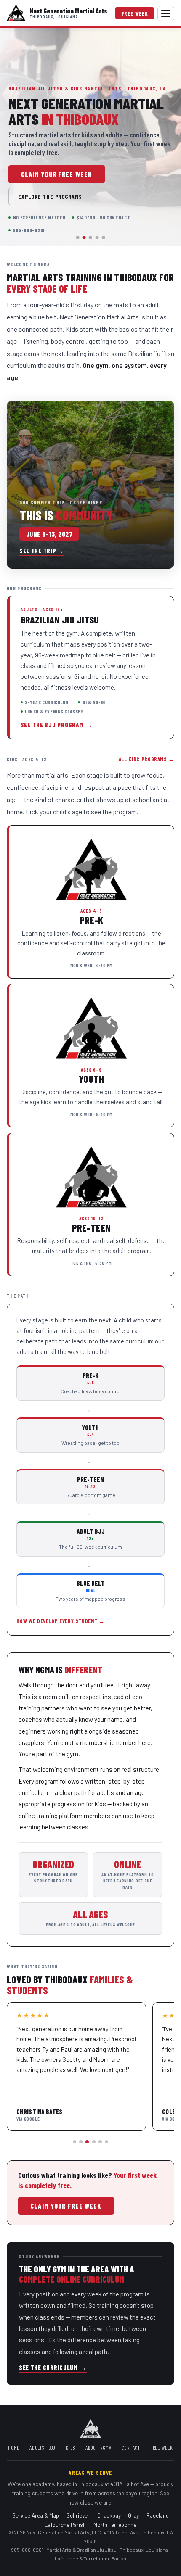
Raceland (158, 2515)
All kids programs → (146, 759)
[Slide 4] (97, 238)
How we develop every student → (60, 1621)
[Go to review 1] (75, 2142)
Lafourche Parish (65, 2525)
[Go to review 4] (94, 2142)
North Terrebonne (115, 2525)
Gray (133, 2515)
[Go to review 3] (87, 2142)
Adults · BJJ (43, 2448)
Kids (71, 2448)
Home (14, 2448)
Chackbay (109, 2515)
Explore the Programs (50, 197)
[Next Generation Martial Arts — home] (16, 13)
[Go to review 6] (106, 2142)
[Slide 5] (103, 238)
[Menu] (166, 13)
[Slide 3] (90, 238)
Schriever (78, 2515)
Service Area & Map (36, 2515)
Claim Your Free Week (57, 174)
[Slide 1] (78, 238)
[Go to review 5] (100, 2142)
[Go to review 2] (81, 2142)
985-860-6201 (27, 2550)
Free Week (135, 13)
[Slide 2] (84, 238)
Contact (131, 2448)
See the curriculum (53, 2368)
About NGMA (98, 2448)
